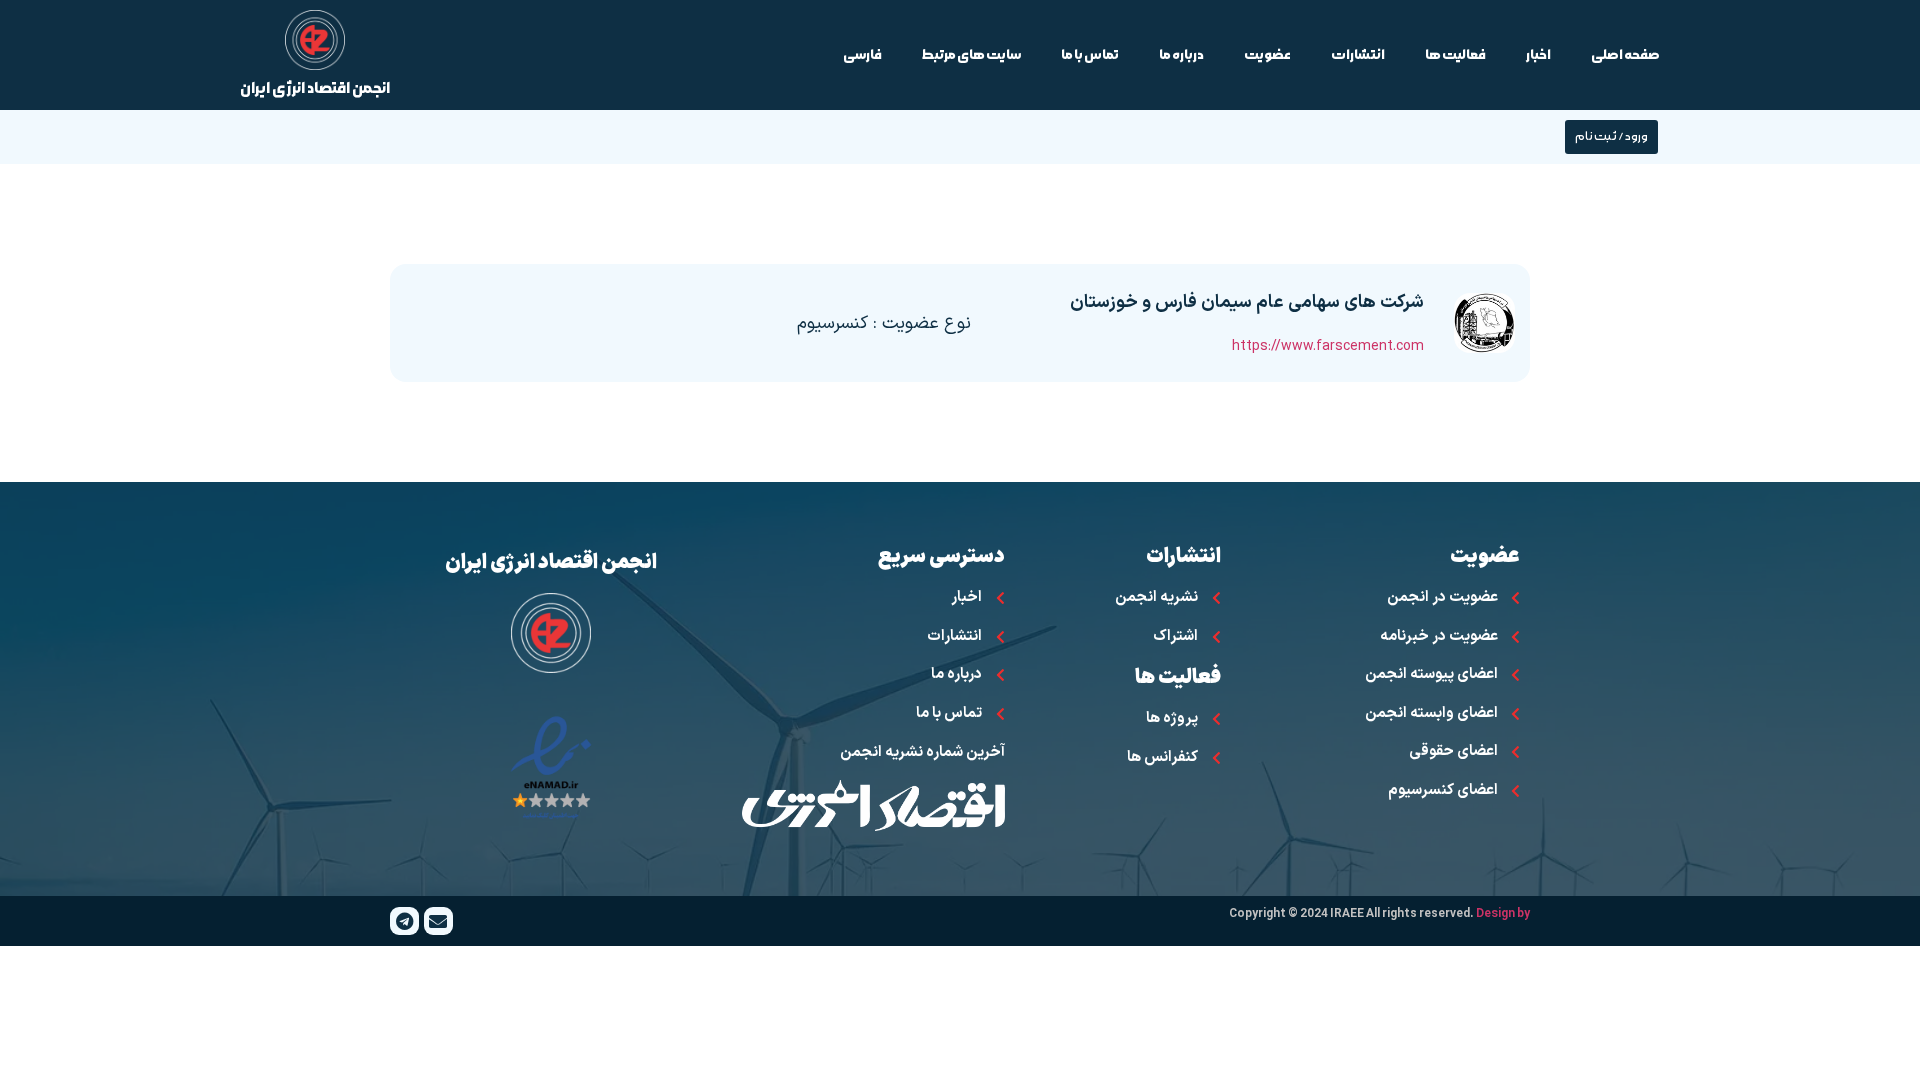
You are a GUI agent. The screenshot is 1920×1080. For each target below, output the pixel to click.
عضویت (1267, 55)
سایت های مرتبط (971, 55)
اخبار (1538, 55)
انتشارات (1358, 55)
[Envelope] (438, 921)
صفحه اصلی (1625, 55)
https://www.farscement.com (1328, 346)
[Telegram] (404, 921)
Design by (1503, 914)
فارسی (862, 55)
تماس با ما (1090, 55)
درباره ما (1181, 55)
